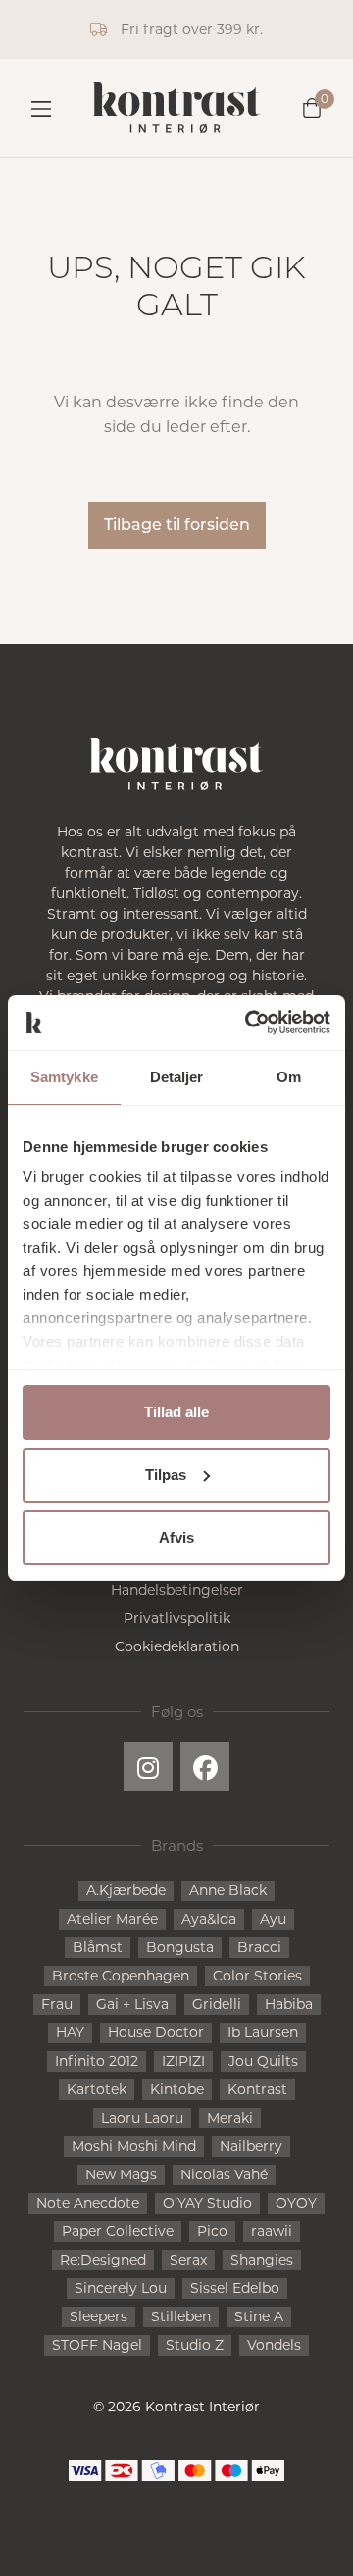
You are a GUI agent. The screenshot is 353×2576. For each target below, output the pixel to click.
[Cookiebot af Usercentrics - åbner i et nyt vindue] (249, 1023)
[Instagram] (148, 1767)
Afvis (176, 1537)
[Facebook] (205, 1767)
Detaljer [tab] (177, 1077)
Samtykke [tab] (64, 1077)
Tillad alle (176, 1412)
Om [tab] (289, 1077)
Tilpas (166, 1475)
